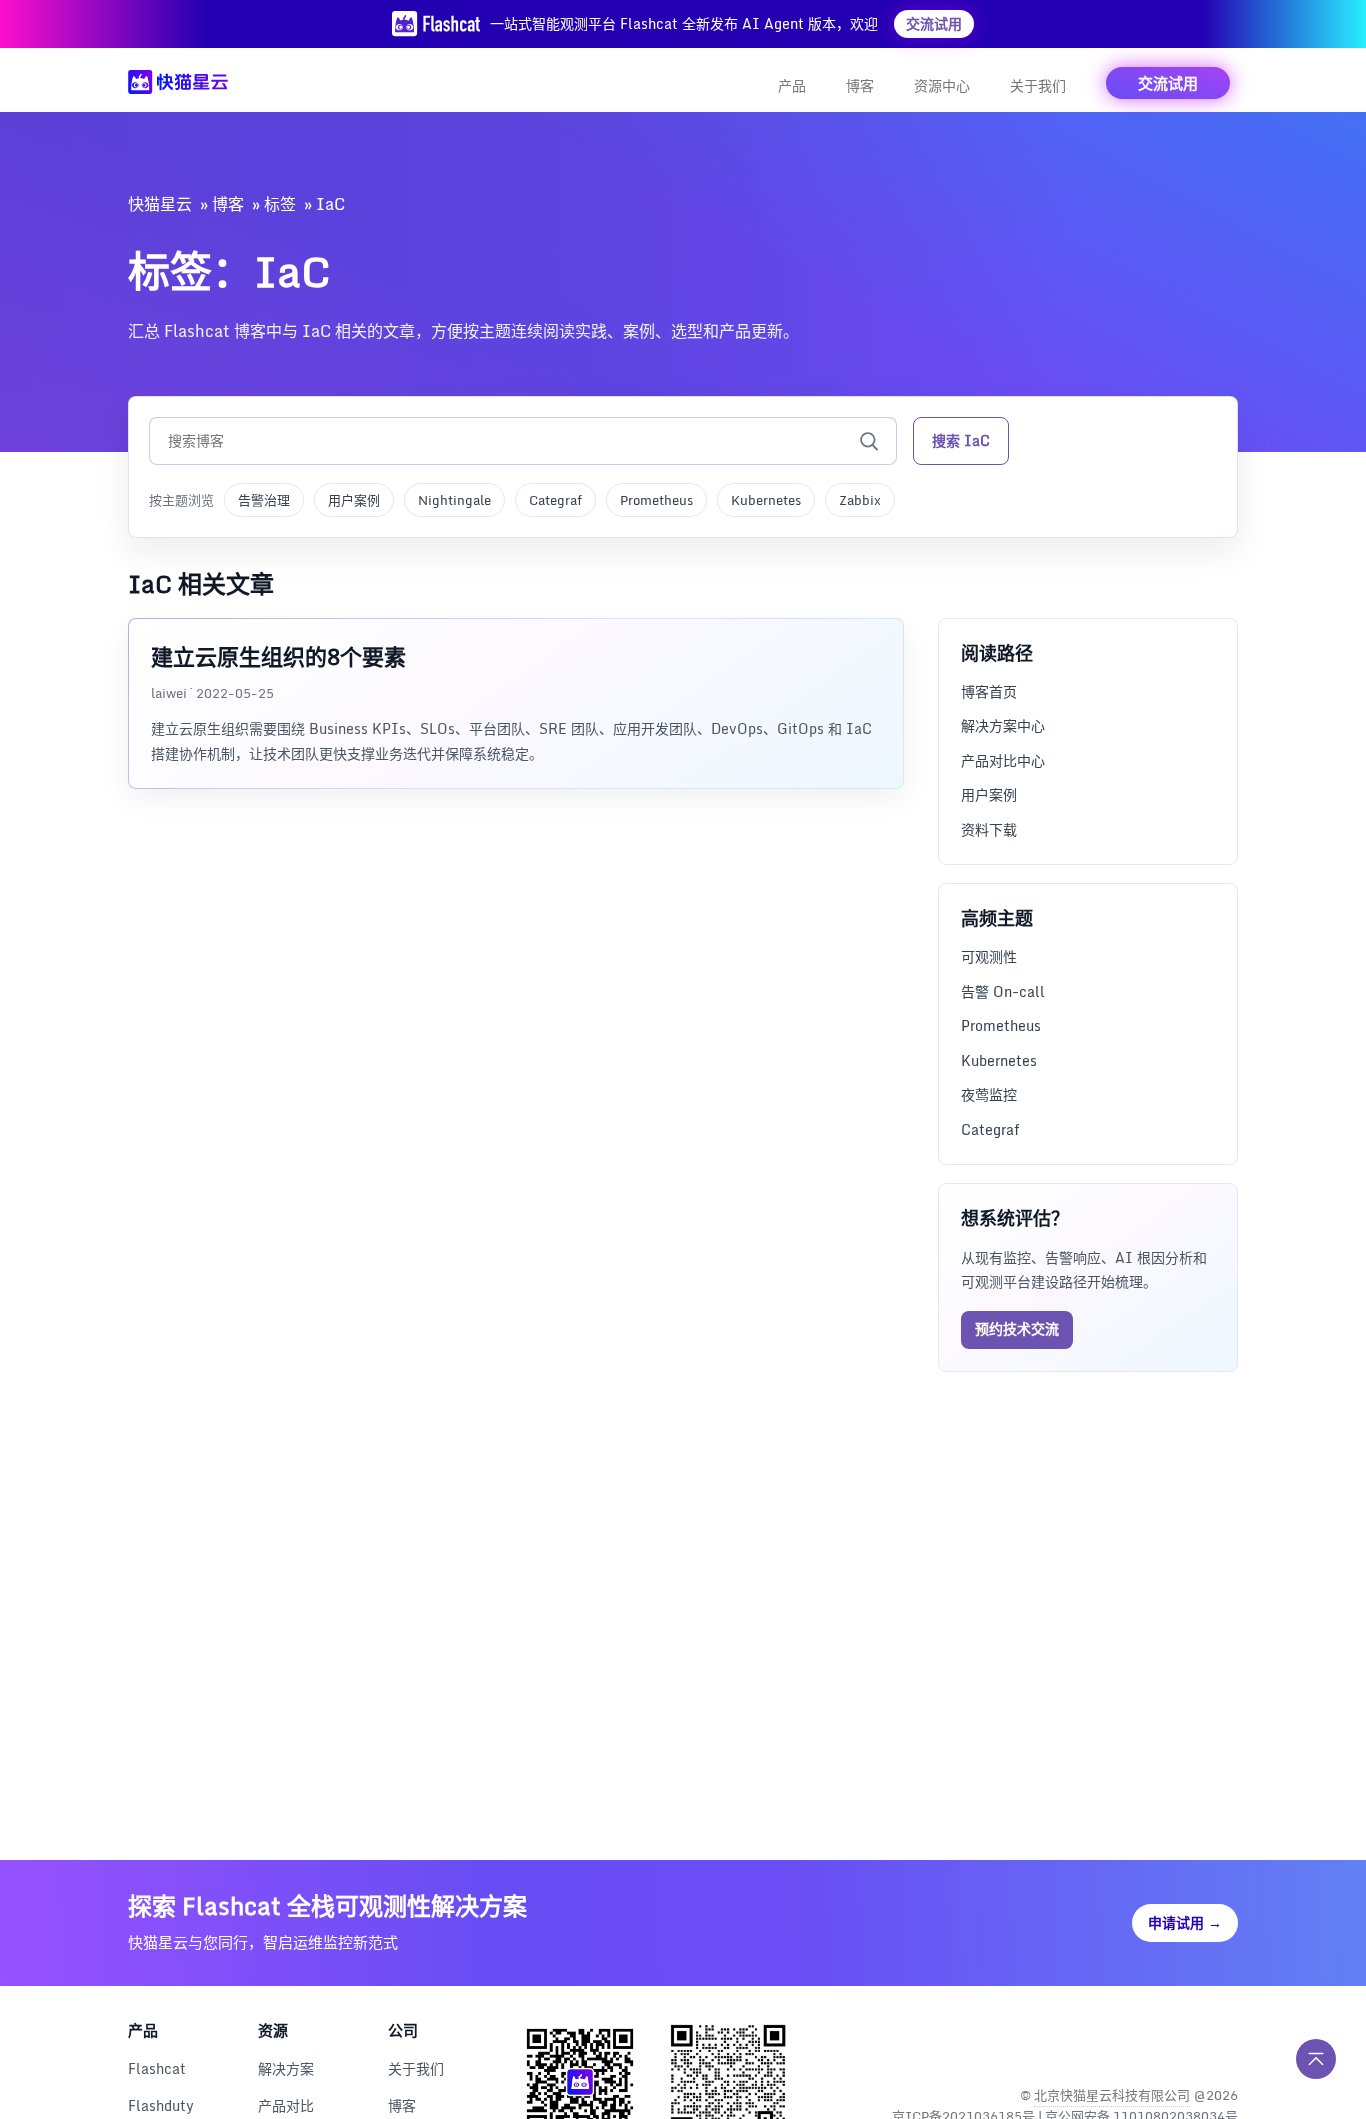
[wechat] (1220, 2043)
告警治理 (264, 500)
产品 (792, 85)
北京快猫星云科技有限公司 (1112, 2095)
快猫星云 (160, 204)
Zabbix (860, 500)
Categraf (555, 500)
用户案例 (354, 500)
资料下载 (989, 829)
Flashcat (157, 2068)
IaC (330, 204)
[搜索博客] (869, 441)
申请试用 (1185, 1922)
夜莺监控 (989, 1094)
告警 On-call (1003, 991)
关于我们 (1038, 85)
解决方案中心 (1003, 725)
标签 (280, 204)
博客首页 (989, 691)
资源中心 (942, 85)
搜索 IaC (961, 440)
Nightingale (454, 500)
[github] (1177, 2043)
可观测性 (989, 956)
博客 (860, 85)
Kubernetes (766, 500)
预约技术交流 (1017, 1328)
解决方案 (286, 2068)
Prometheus (656, 500)
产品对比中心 (1003, 760)
